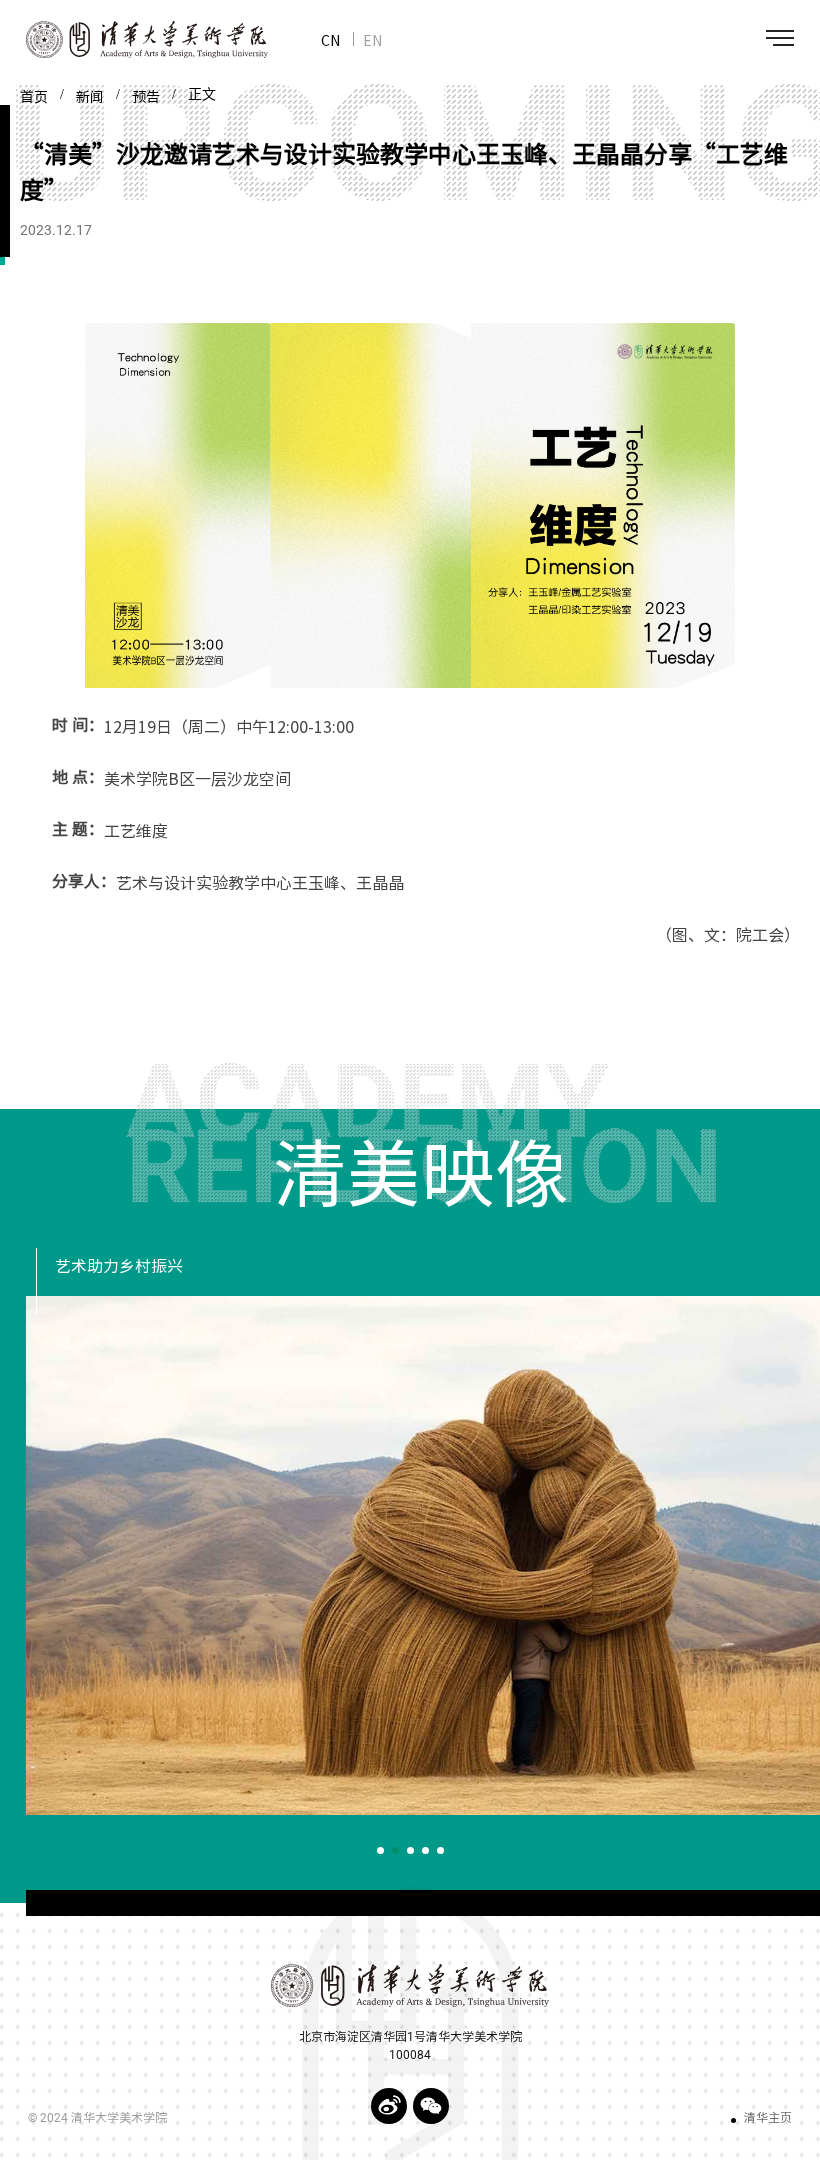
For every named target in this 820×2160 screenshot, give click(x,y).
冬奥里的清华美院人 (127, 1266)
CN (330, 40)
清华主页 (768, 2118)
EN (372, 40)
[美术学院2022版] (134, 39)
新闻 (90, 97)
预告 (146, 97)
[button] (380, 1850)
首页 (34, 97)
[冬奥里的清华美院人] (423, 1555)
